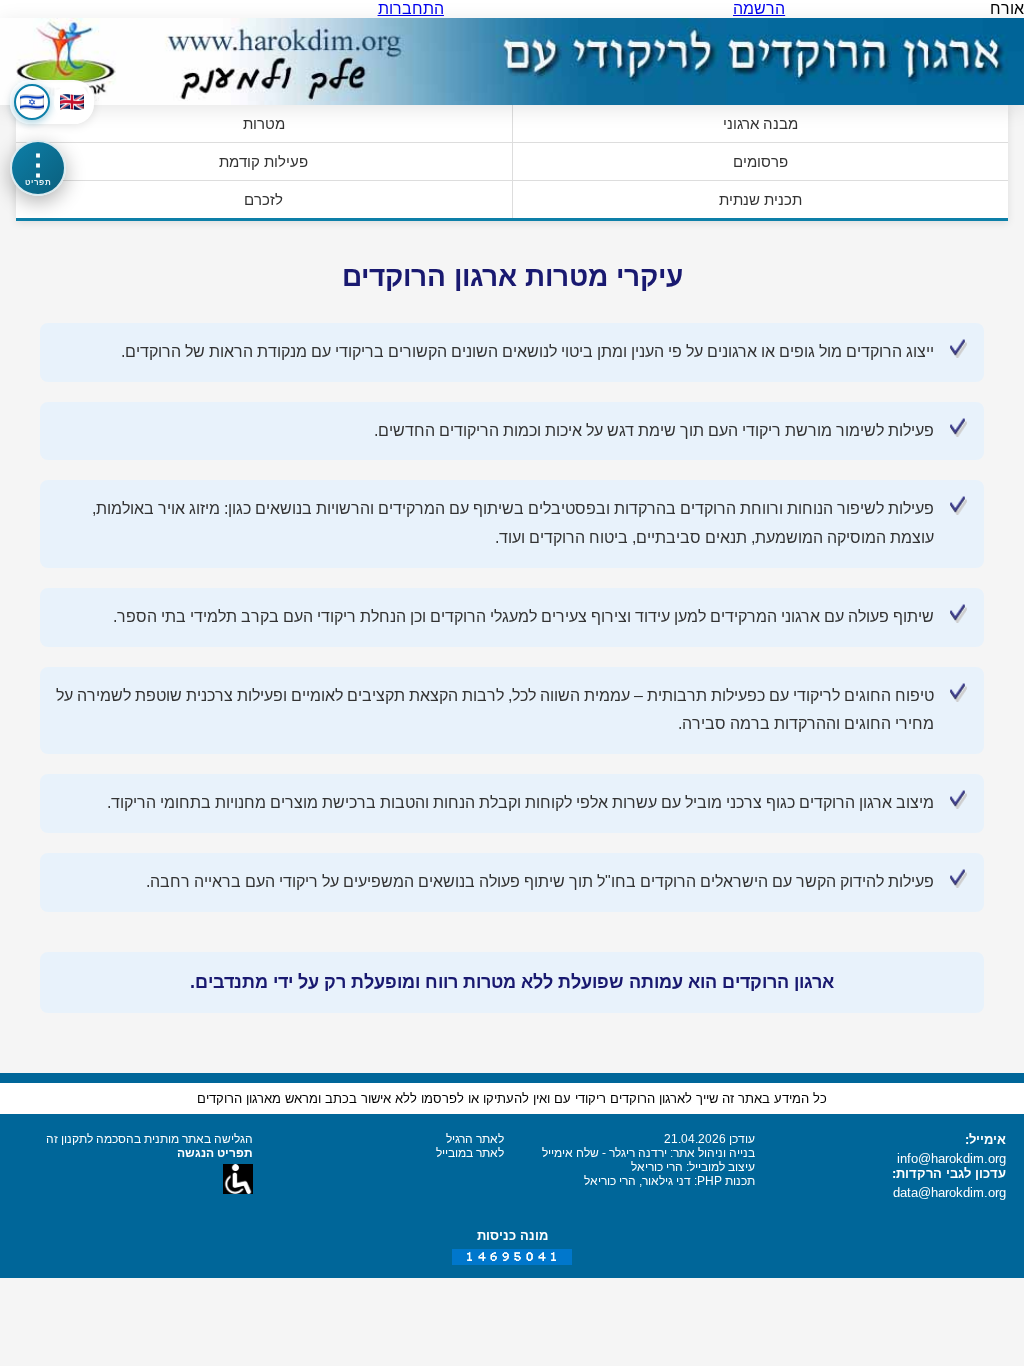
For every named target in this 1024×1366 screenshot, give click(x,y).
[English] (72, 102)
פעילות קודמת (263, 161)
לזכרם (263, 199)
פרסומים (760, 161)
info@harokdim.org (951, 1158)
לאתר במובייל (470, 1153)
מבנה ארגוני (760, 123)
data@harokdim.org (949, 1192)
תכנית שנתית (760, 199)
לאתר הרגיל (475, 1139)
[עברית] (32, 102)
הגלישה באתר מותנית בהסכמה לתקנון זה (149, 1139)
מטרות (264, 123)
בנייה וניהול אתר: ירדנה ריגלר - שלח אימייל (648, 1153)
